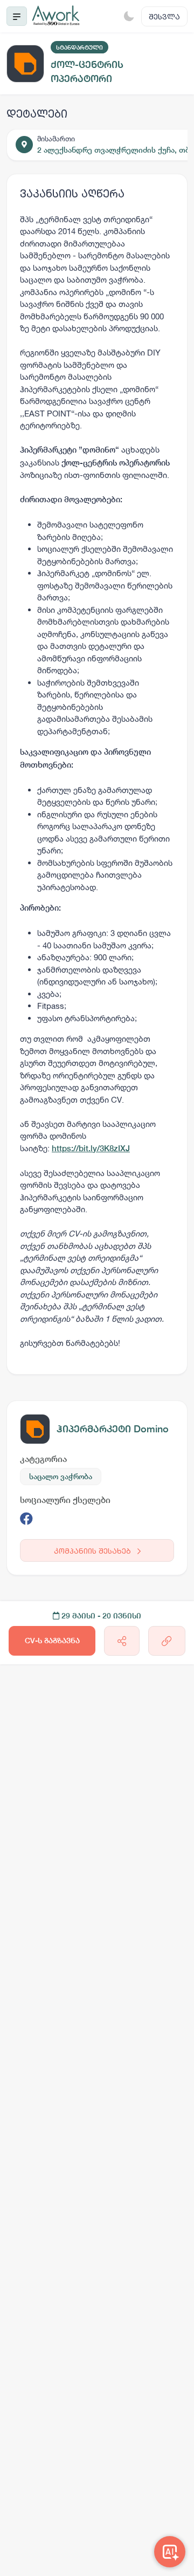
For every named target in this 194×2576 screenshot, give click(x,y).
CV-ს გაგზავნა (52, 1641)
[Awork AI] (170, 2552)
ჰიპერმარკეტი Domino (113, 1429)
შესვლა (164, 16)
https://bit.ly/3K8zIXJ (91, 1148)
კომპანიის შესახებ (93, 1551)
